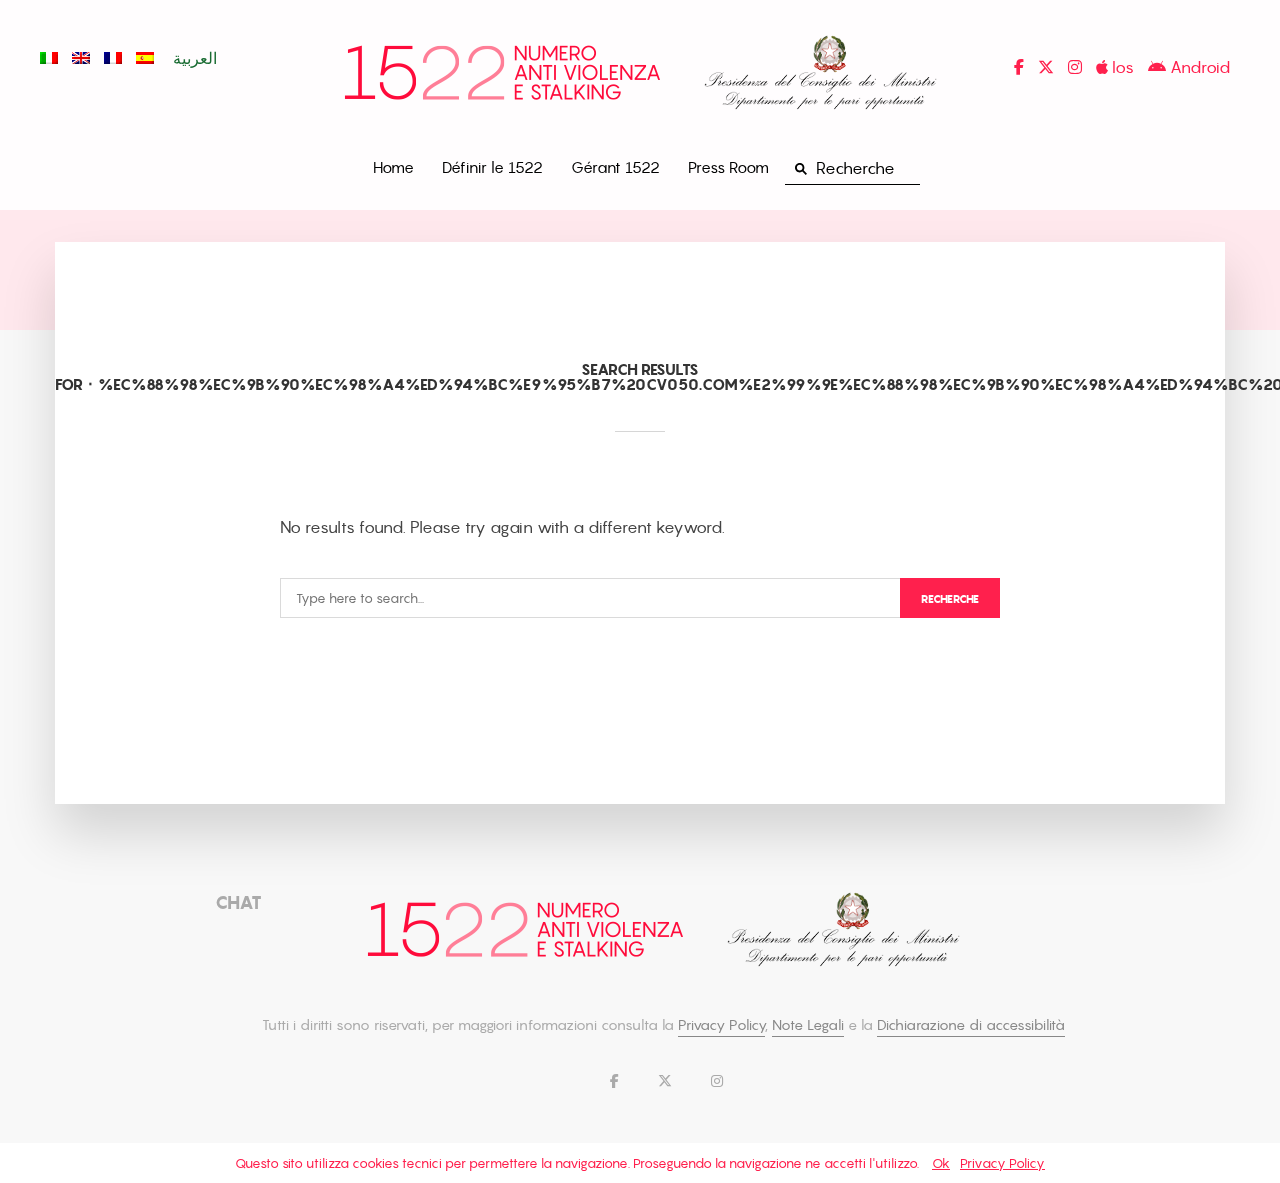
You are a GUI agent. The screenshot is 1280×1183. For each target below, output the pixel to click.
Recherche (950, 599)
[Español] (145, 58)
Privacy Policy (721, 1024)
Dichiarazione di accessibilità (971, 1024)
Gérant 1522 (615, 167)
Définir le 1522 (492, 167)
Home (393, 167)
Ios (1121, 67)
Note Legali (808, 1024)
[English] (81, 58)
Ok (941, 1163)
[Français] (113, 58)
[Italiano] (49, 58)
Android (1198, 67)
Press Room (728, 167)
